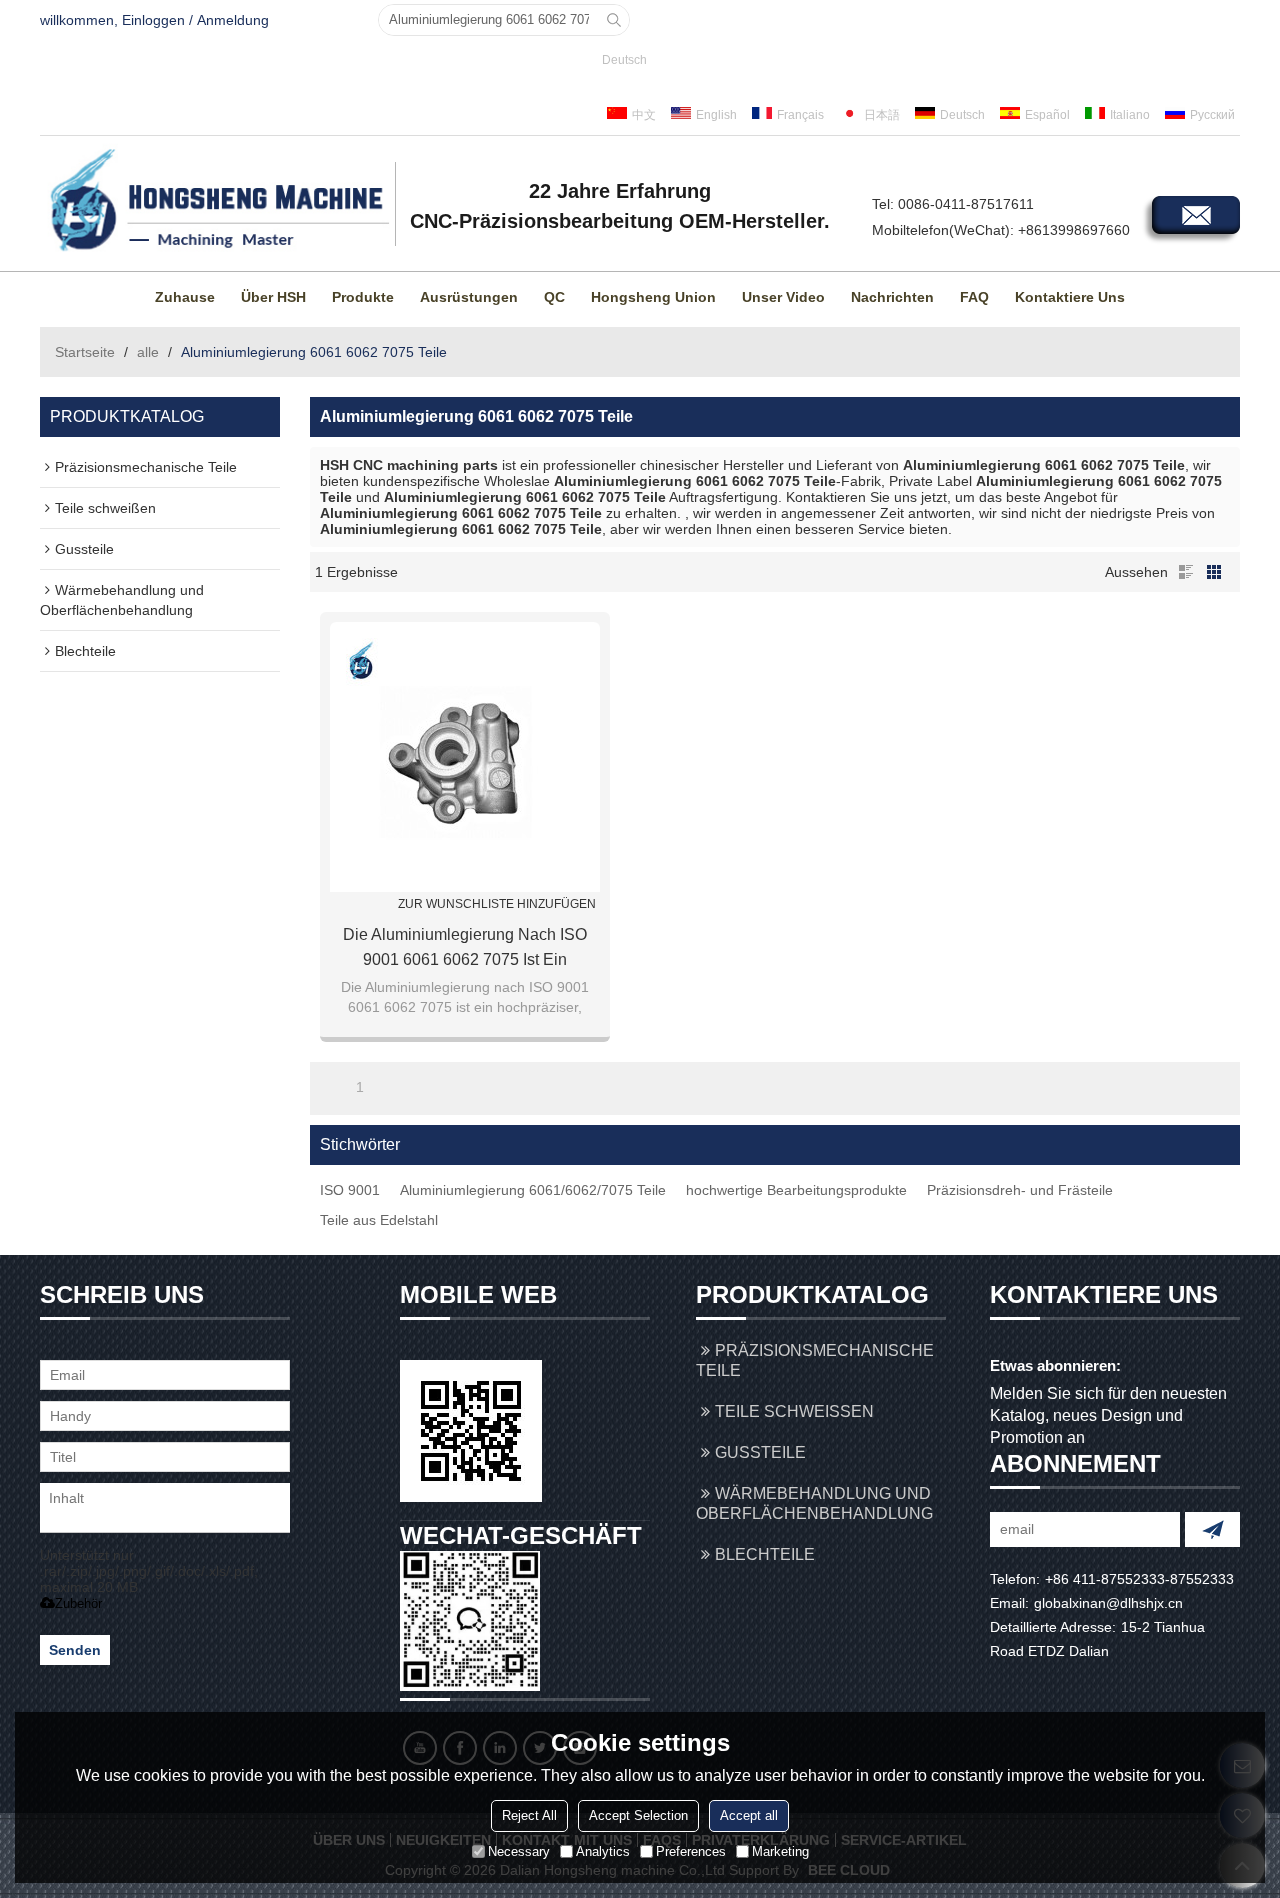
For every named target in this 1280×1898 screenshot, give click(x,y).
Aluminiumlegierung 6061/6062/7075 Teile (533, 1190)
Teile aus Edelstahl (379, 1220)
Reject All (529, 1815)
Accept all (749, 1815)
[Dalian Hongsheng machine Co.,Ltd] (215, 201)
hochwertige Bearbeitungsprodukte (796, 1190)
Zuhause (185, 297)
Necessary (519, 1851)
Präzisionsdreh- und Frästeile (1020, 1190)
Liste (1186, 572)
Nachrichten (892, 297)
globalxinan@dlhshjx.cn (1108, 1603)
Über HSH (273, 297)
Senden (75, 1650)
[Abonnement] (1212, 1529)
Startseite (85, 352)
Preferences (691, 1851)
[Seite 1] (332, 1087)
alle (148, 352)
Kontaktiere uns (1070, 297)
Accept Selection (638, 1815)
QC (554, 297)
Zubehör (78, 1603)
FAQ (974, 297)
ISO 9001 (350, 1190)
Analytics (603, 1851)
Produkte (363, 297)
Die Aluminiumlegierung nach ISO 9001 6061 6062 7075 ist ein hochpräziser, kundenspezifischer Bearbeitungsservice (465, 949)
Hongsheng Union (653, 297)
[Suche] (614, 20)
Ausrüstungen (469, 297)
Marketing (780, 1851)
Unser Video (783, 297)
